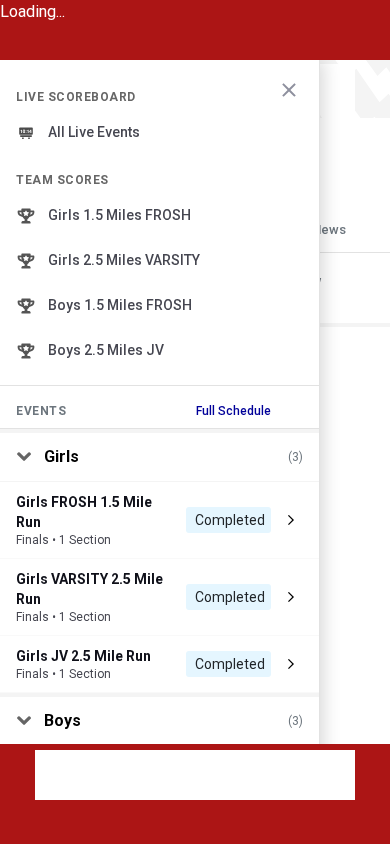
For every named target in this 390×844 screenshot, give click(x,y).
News (329, 229)
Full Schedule (233, 411)
